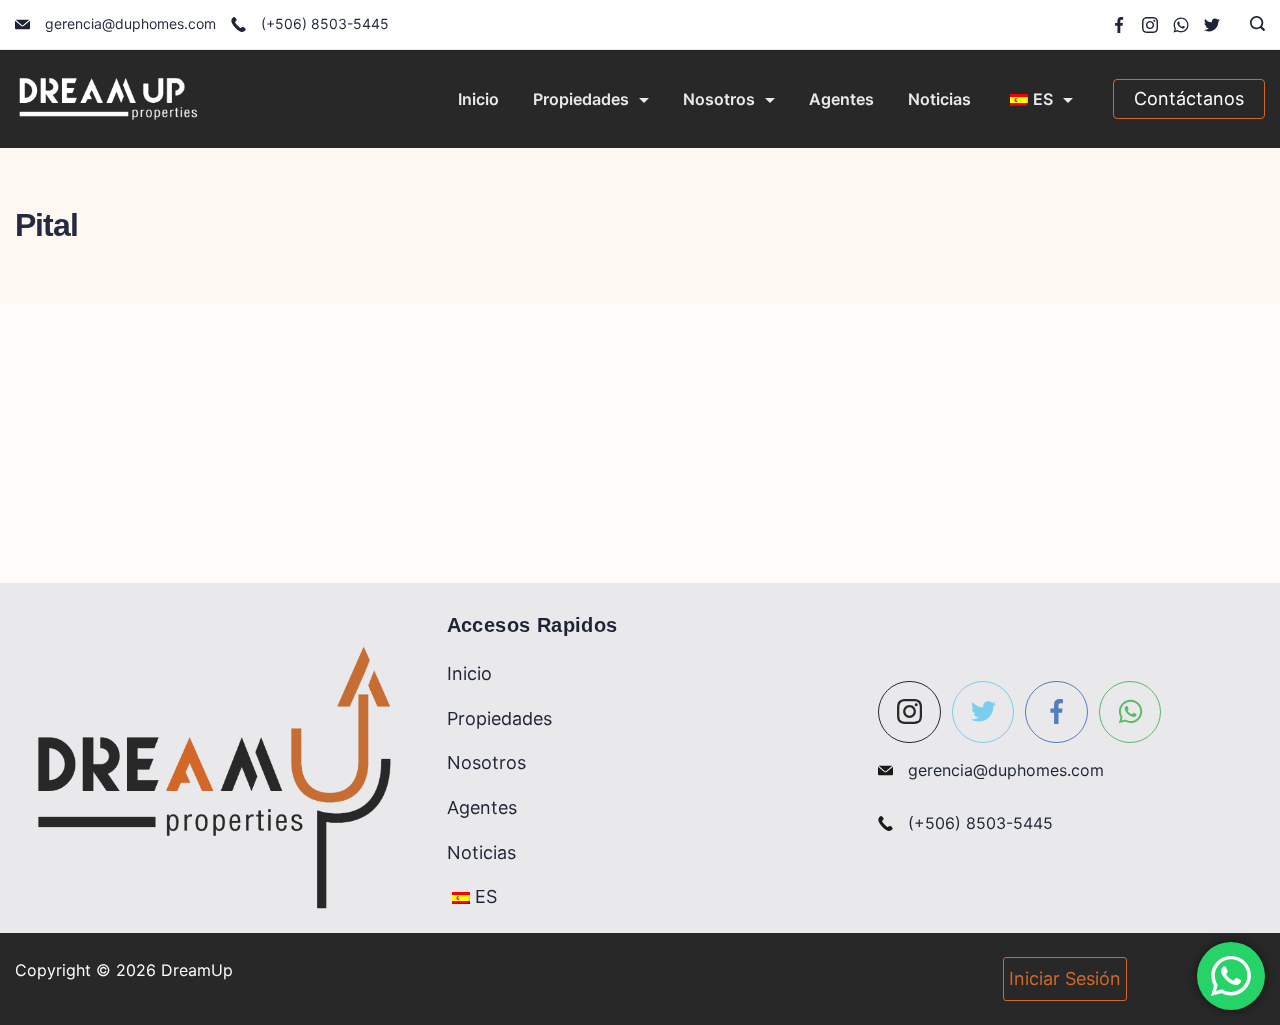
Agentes (841, 99)
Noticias (939, 99)
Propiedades (581, 99)
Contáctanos (1189, 98)
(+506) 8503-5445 (325, 23)
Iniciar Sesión (1065, 978)
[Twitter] (1212, 25)
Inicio (478, 99)
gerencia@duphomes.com (130, 23)
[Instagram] (1150, 25)
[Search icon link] (1252, 25)
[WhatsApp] (1181, 25)
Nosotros (719, 99)
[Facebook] (1119, 25)
